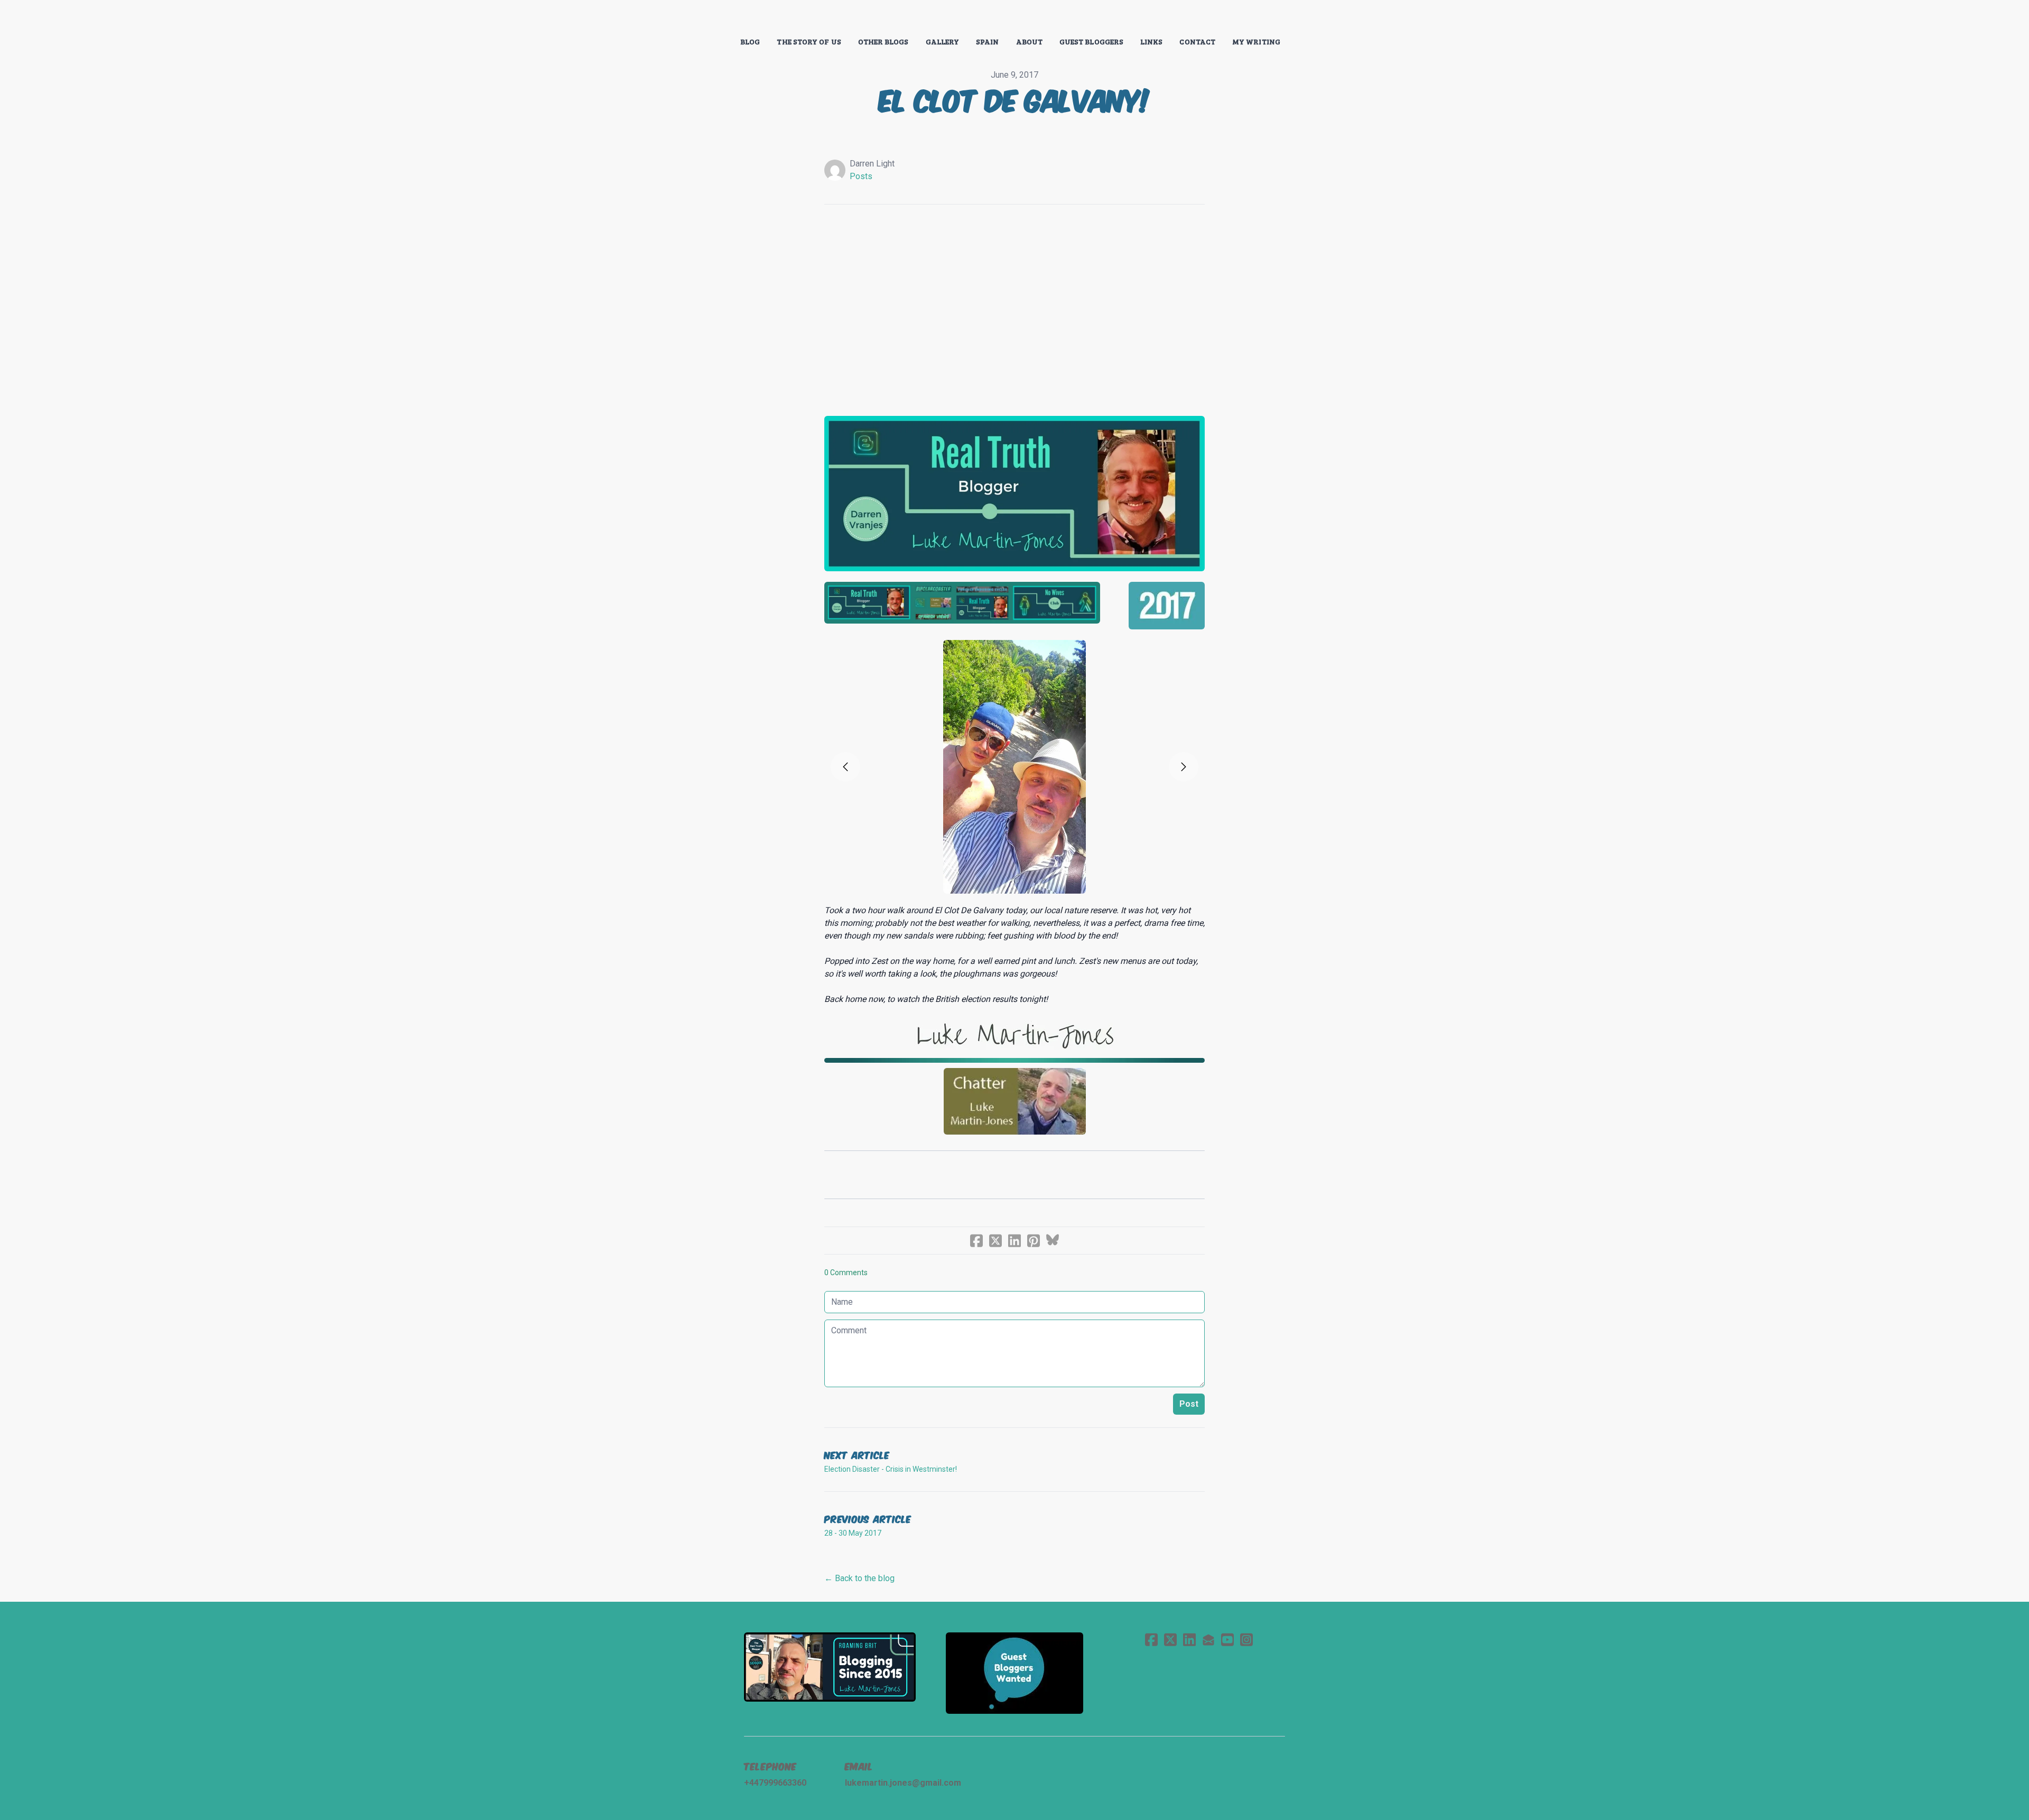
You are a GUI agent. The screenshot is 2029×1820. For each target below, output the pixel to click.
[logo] (1015, 18)
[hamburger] (697, 17)
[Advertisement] (1015, 305)
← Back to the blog (859, 1578)
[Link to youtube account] (1227, 1640)
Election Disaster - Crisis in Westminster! (891, 1469)
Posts (861, 176)
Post (1189, 1404)
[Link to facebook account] (1151, 1640)
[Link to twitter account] (1170, 1640)
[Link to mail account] (1208, 1640)
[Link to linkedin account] (1189, 1640)
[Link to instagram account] (1246, 1640)
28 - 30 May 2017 (853, 1533)
